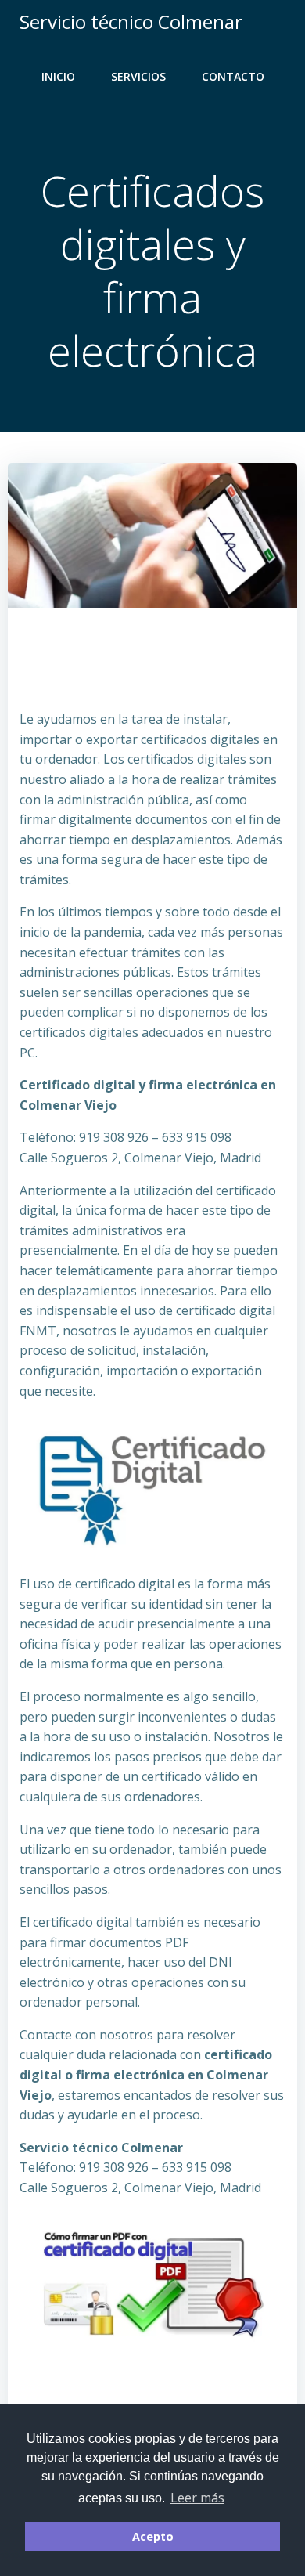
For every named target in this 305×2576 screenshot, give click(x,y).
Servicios (138, 76)
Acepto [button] (153, 2536)
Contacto (233, 76)
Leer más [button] (197, 2498)
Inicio (58, 76)
